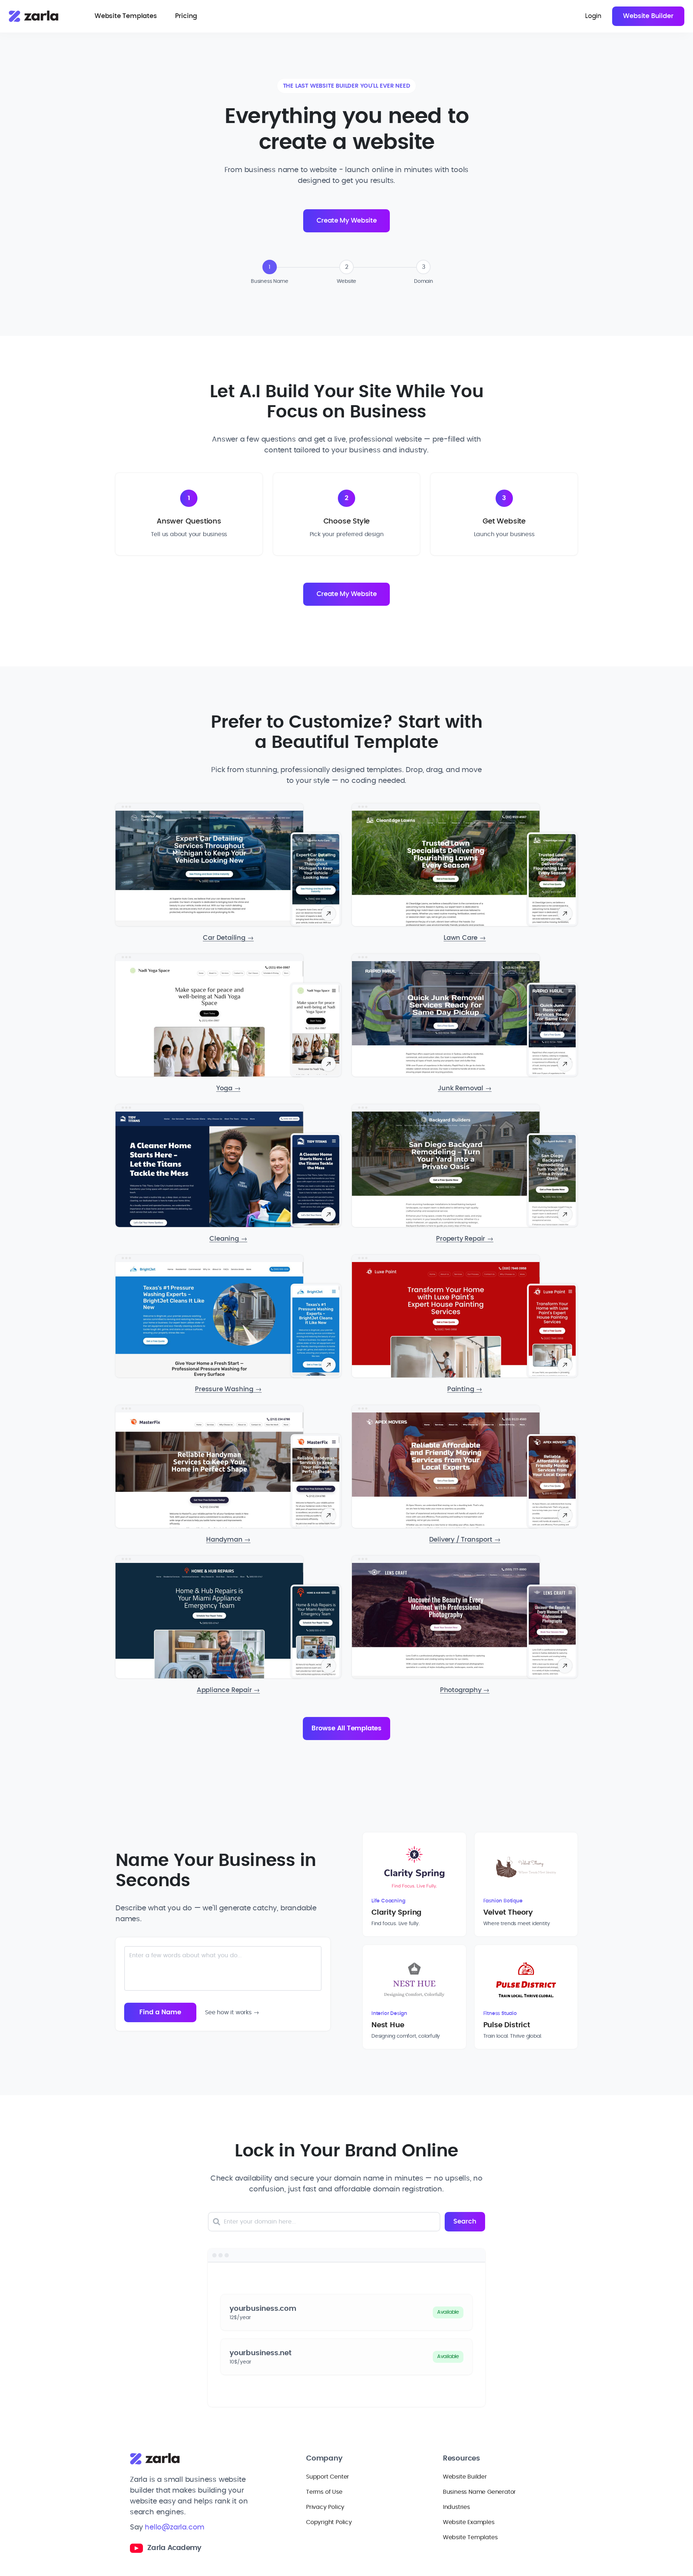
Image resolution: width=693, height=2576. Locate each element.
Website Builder (648, 16)
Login (593, 16)
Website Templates (126, 16)
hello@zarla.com (175, 2527)
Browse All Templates (346, 1729)
